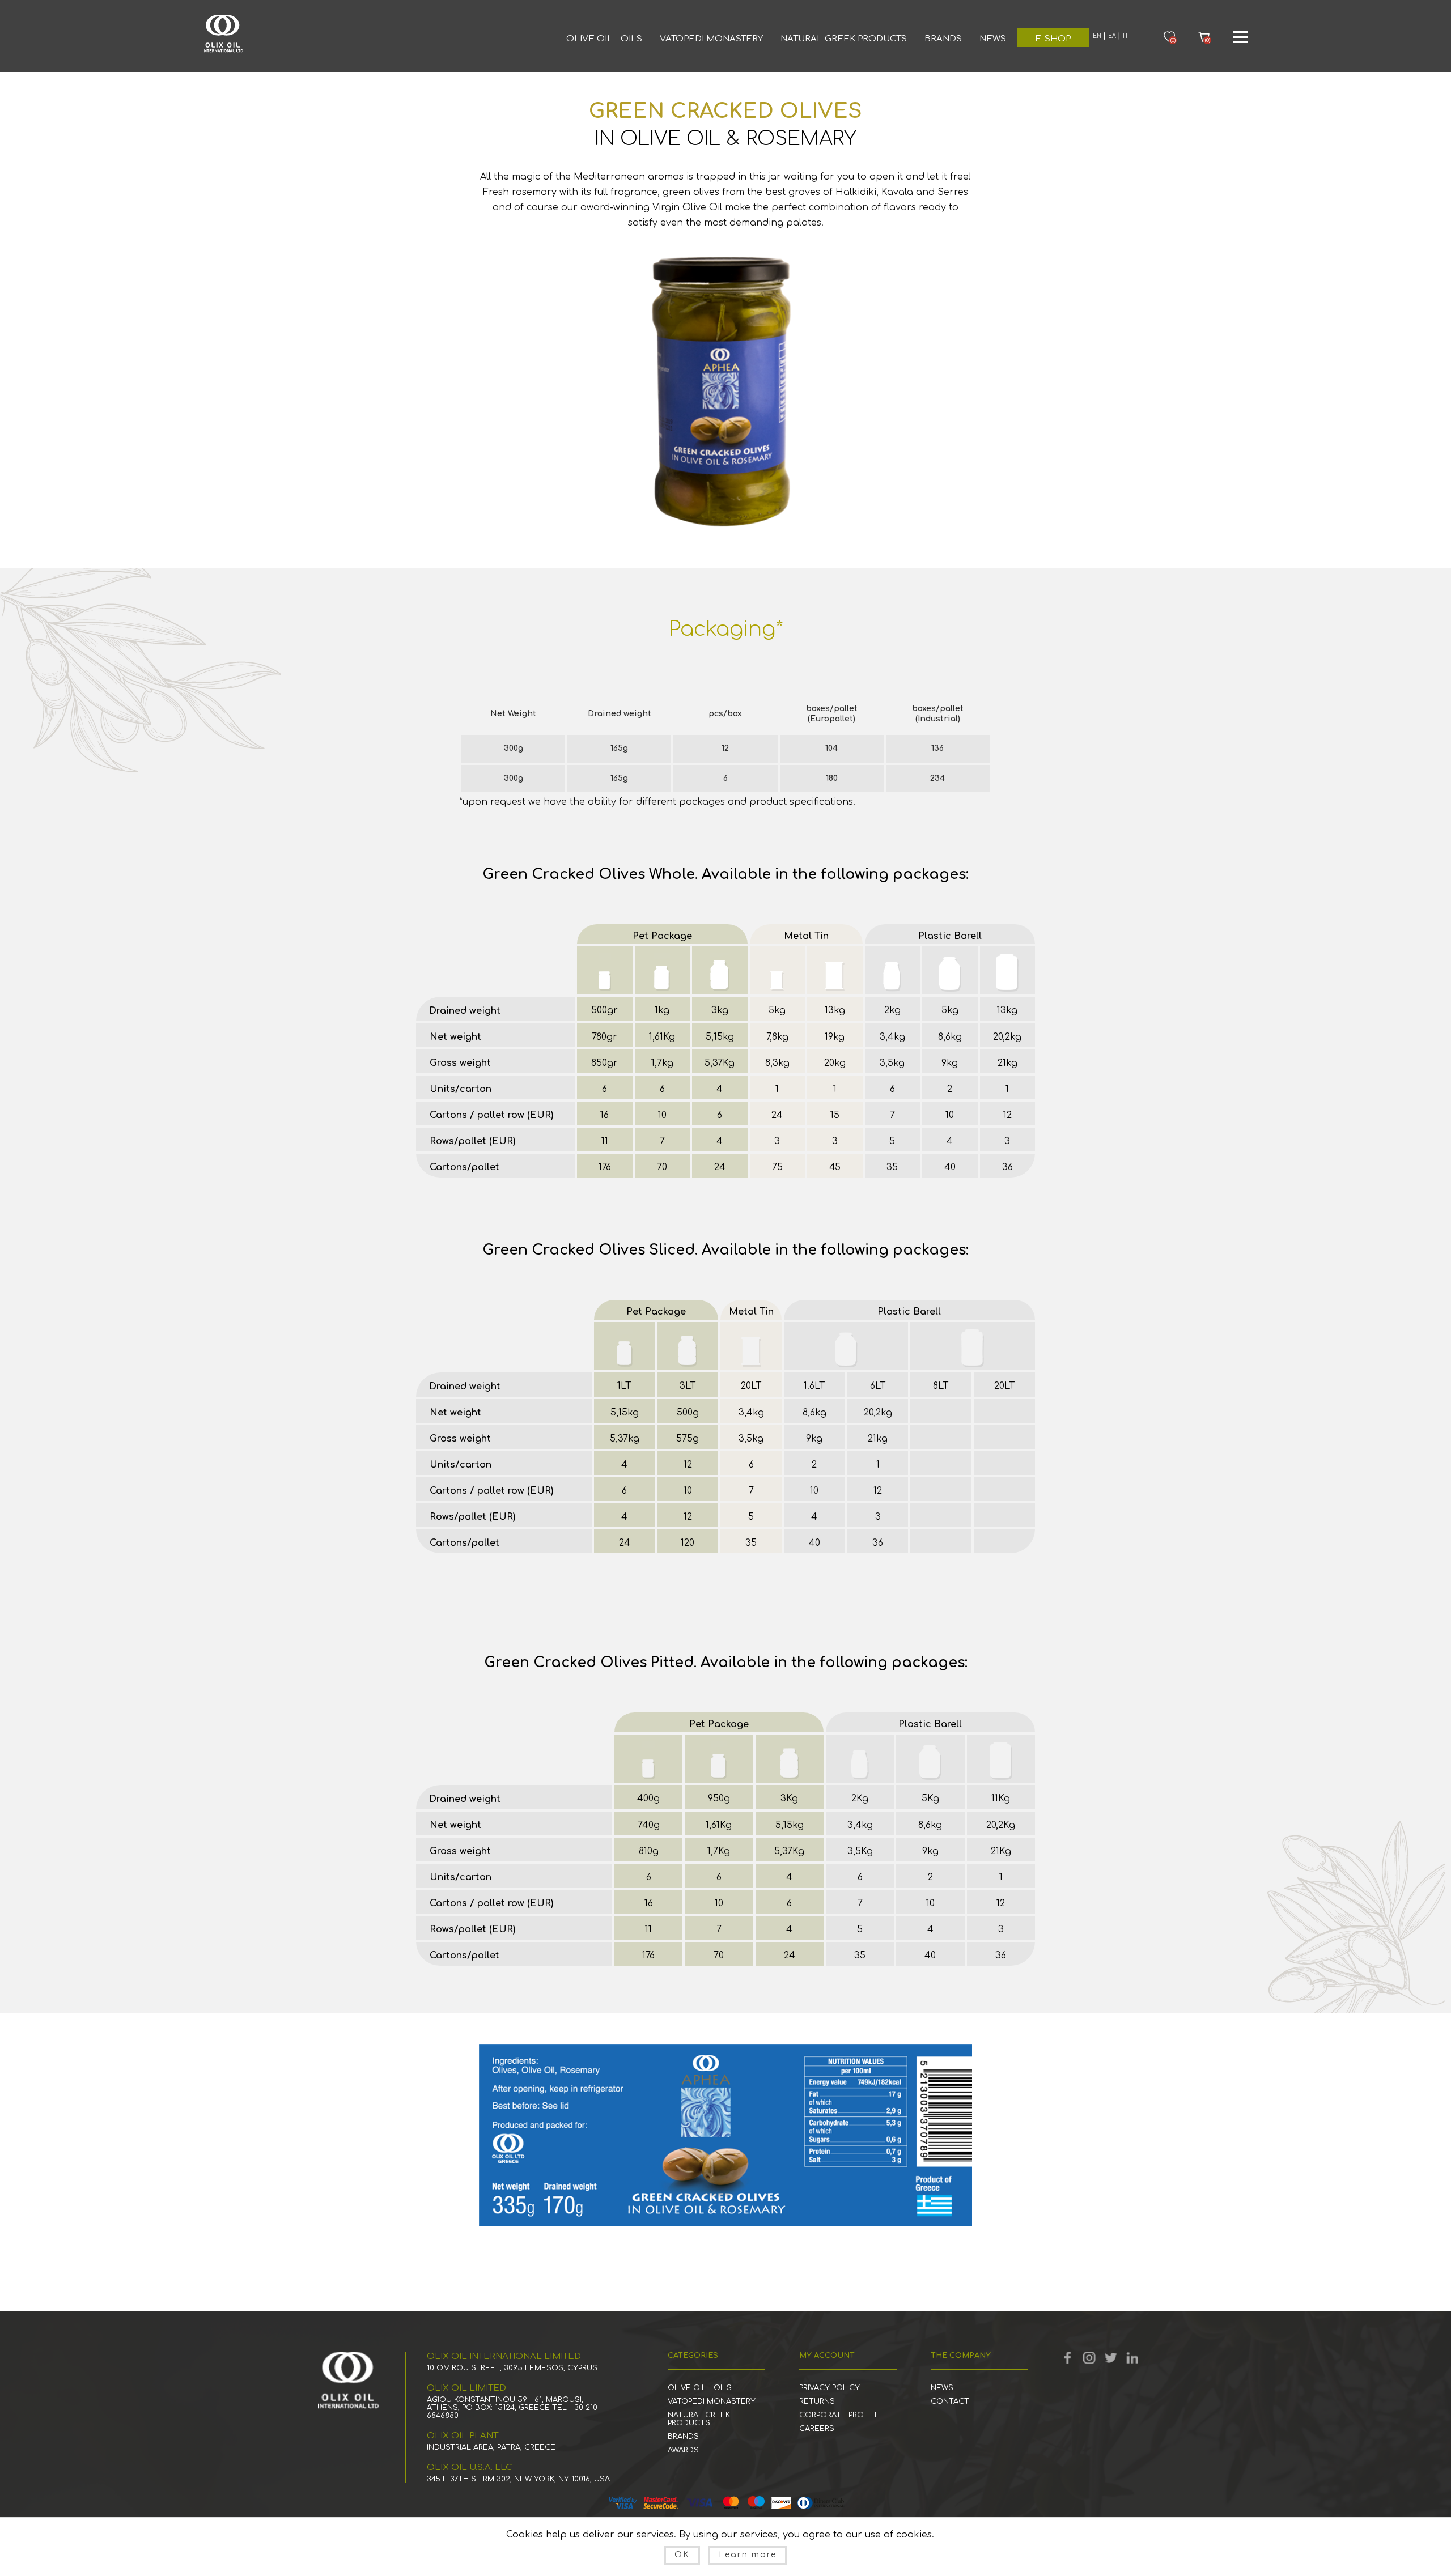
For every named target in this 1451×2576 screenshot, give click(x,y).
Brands (943, 39)
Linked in (1132, 2358)
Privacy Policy (830, 2388)
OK (682, 2555)
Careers (817, 2429)
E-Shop (1053, 39)
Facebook (1068, 2358)
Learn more (748, 2555)
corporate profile (839, 2415)
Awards (683, 2450)
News (993, 39)
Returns (817, 2401)
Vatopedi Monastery (711, 39)
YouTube (1089, 2358)
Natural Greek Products (844, 39)
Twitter (1111, 2358)
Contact (950, 2401)
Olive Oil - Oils (604, 39)
